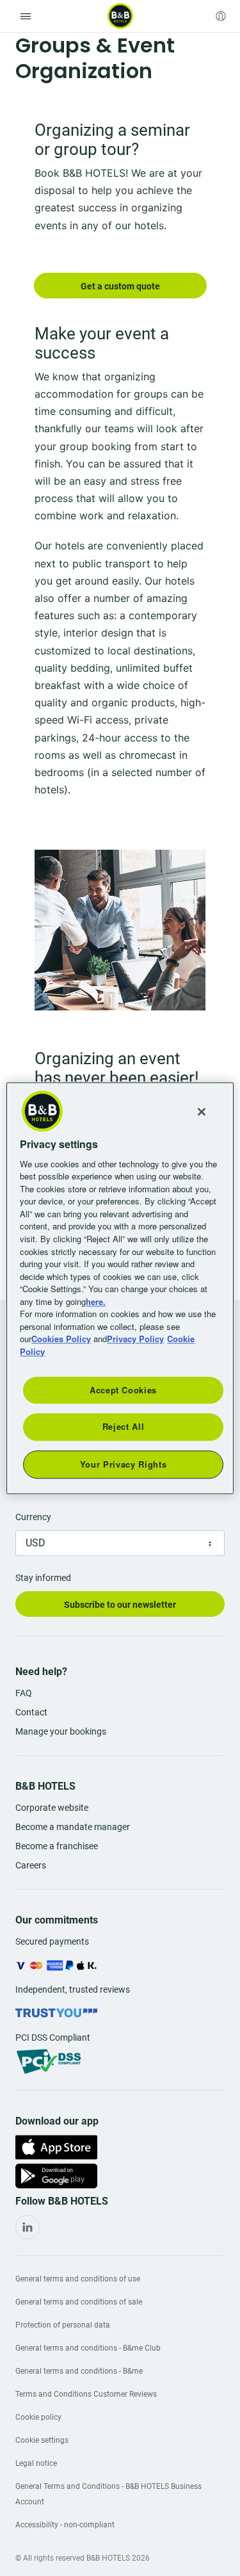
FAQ (24, 1693)
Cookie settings (42, 2440)
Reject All (124, 1427)
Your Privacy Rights (123, 1464)
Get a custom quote (120, 286)
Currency (33, 1517)
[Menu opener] (26, 16)
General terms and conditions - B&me (79, 2371)
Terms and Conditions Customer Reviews (86, 2394)
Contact (31, 1712)
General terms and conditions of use (78, 2279)
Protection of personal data (63, 2325)
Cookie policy (38, 2417)
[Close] (202, 1112)
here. (96, 1301)
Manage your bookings (61, 1731)
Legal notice (36, 2463)
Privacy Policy (135, 1339)
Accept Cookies (123, 1390)
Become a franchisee (57, 1846)
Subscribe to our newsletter (120, 1605)
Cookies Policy (61, 1339)
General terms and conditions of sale (79, 2302)
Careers (31, 1865)
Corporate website (52, 1808)
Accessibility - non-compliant (65, 2525)
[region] (120, 1288)
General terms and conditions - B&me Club (88, 2348)
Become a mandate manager (73, 1827)
